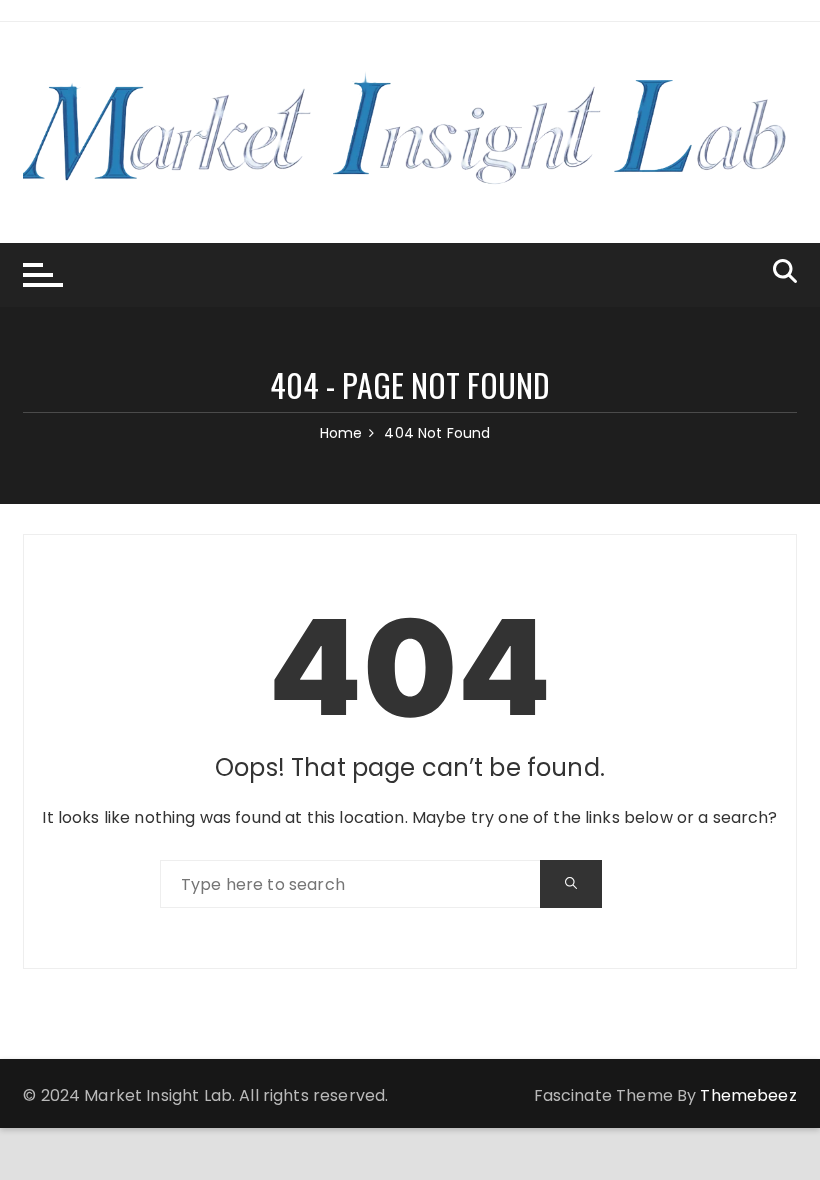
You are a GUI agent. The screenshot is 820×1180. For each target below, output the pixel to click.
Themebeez (748, 1095)
